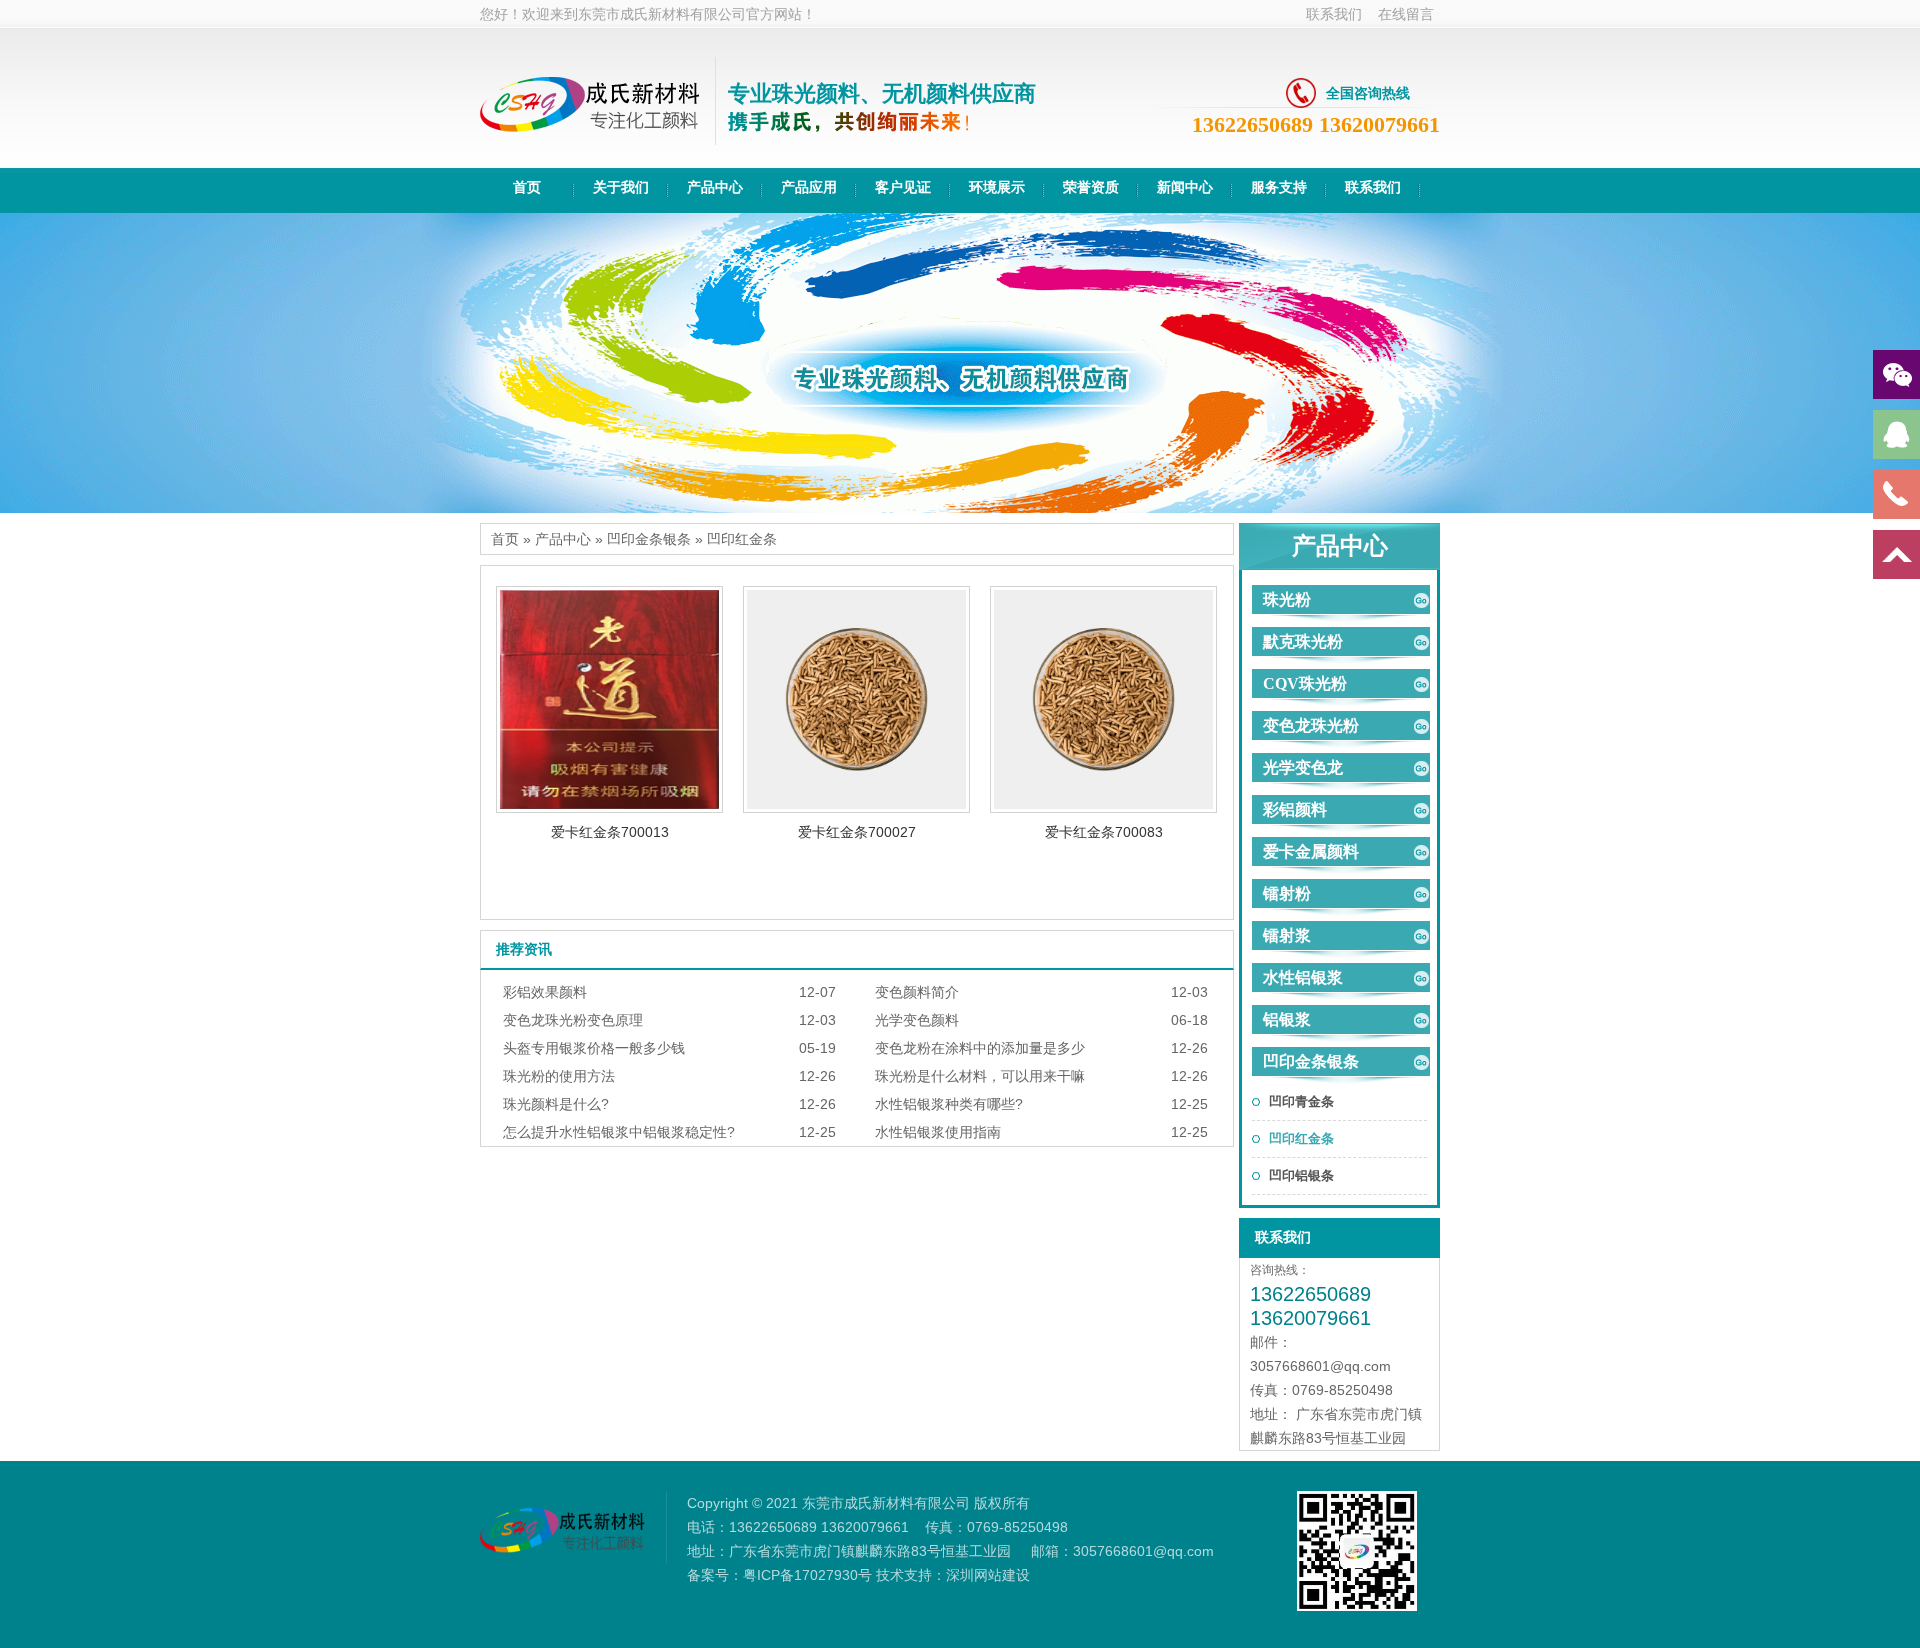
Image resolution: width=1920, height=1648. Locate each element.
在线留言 (1406, 14)
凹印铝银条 (1301, 1175)
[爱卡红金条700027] (856, 808)
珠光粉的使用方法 (559, 1076)
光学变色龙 (1303, 767)
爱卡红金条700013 (610, 832)
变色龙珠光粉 (1311, 725)
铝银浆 (1287, 1019)
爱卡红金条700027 (857, 832)
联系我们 (1334, 14)
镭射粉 (1287, 893)
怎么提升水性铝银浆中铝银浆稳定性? (619, 1132)
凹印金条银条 (649, 539)
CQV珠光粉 (1305, 683)
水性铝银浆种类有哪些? (949, 1104)
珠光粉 (1287, 599)
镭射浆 (1287, 935)
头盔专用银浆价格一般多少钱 (594, 1048)
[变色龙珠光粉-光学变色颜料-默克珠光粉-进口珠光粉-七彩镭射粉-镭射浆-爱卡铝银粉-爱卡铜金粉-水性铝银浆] (590, 140)
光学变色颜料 (917, 1020)
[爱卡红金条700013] (609, 808)
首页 (505, 539)
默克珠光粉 (1303, 641)
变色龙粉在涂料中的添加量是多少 (980, 1048)
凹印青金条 (1301, 1101)
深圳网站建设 (988, 1575)
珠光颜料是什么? (556, 1104)
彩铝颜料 (1295, 809)
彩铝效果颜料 (545, 992)
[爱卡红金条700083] (1103, 808)
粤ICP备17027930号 (807, 1575)
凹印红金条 (742, 539)
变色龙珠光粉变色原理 (573, 1020)
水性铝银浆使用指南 (938, 1132)
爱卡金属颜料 (1311, 851)
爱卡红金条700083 (1104, 832)
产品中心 (563, 539)
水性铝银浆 (1303, 977)
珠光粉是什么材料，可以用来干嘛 (980, 1076)
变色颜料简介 (917, 992)
